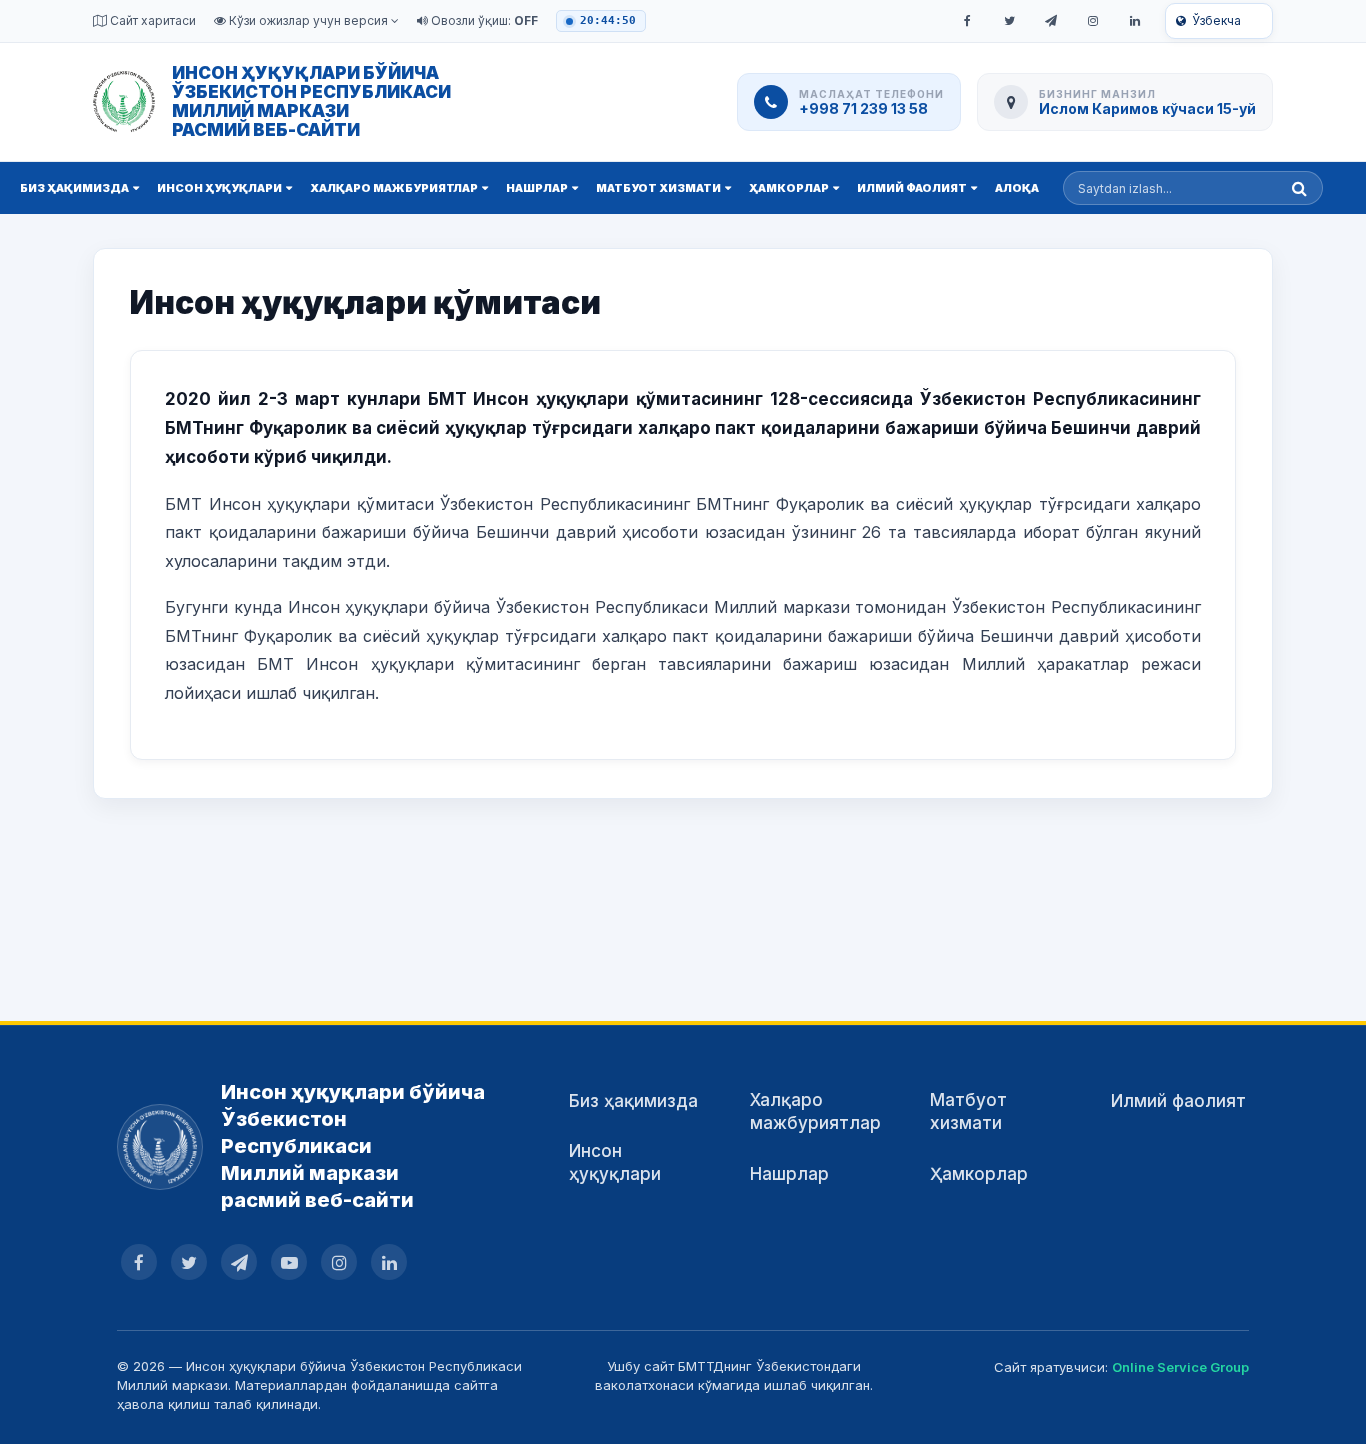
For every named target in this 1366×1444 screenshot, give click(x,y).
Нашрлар (537, 188)
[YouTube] (289, 1262)
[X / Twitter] (1009, 21)
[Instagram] (1093, 21)
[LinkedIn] (1135, 21)
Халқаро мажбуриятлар (394, 188)
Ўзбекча (1216, 20)
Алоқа (1017, 188)
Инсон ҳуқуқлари (219, 188)
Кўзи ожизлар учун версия (308, 20)
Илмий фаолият (912, 188)
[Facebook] (967, 21)
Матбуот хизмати (658, 188)
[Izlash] (1299, 188)
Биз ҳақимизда (74, 188)
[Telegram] (1051, 21)
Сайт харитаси (151, 20)
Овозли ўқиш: (483, 20)
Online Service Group (1180, 1367)
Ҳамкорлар (789, 188)
